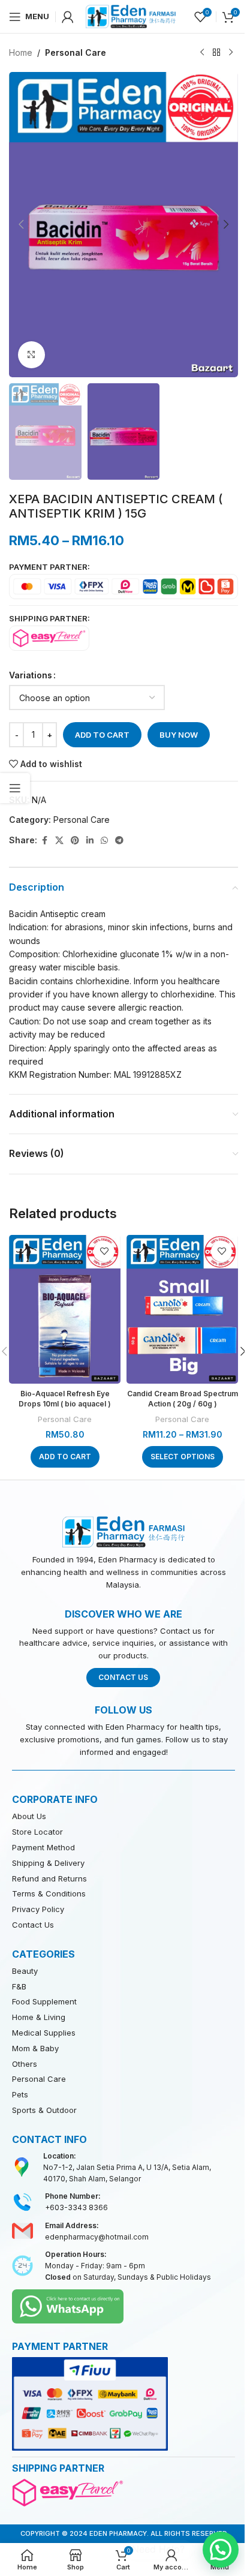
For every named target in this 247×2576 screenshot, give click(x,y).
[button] (21, 224)
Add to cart (102, 735)
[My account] (68, 17)
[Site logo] (131, 15)
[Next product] (231, 53)
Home (21, 52)
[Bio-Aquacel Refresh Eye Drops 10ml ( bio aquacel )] (65, 1309)
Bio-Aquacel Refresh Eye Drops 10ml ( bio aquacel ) (65, 1399)
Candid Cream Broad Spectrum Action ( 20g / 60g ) (183, 1399)
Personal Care (76, 52)
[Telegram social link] (119, 841)
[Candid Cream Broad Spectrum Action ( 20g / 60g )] (182, 1309)
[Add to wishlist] (104, 1251)
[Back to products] (216, 53)
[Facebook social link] (44, 841)
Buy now (179, 735)
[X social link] (59, 841)
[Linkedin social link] (90, 841)
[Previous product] (202, 53)
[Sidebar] (15, 788)
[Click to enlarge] (31, 355)
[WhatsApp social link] (104, 841)
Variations (31, 675)
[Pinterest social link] (75, 841)
